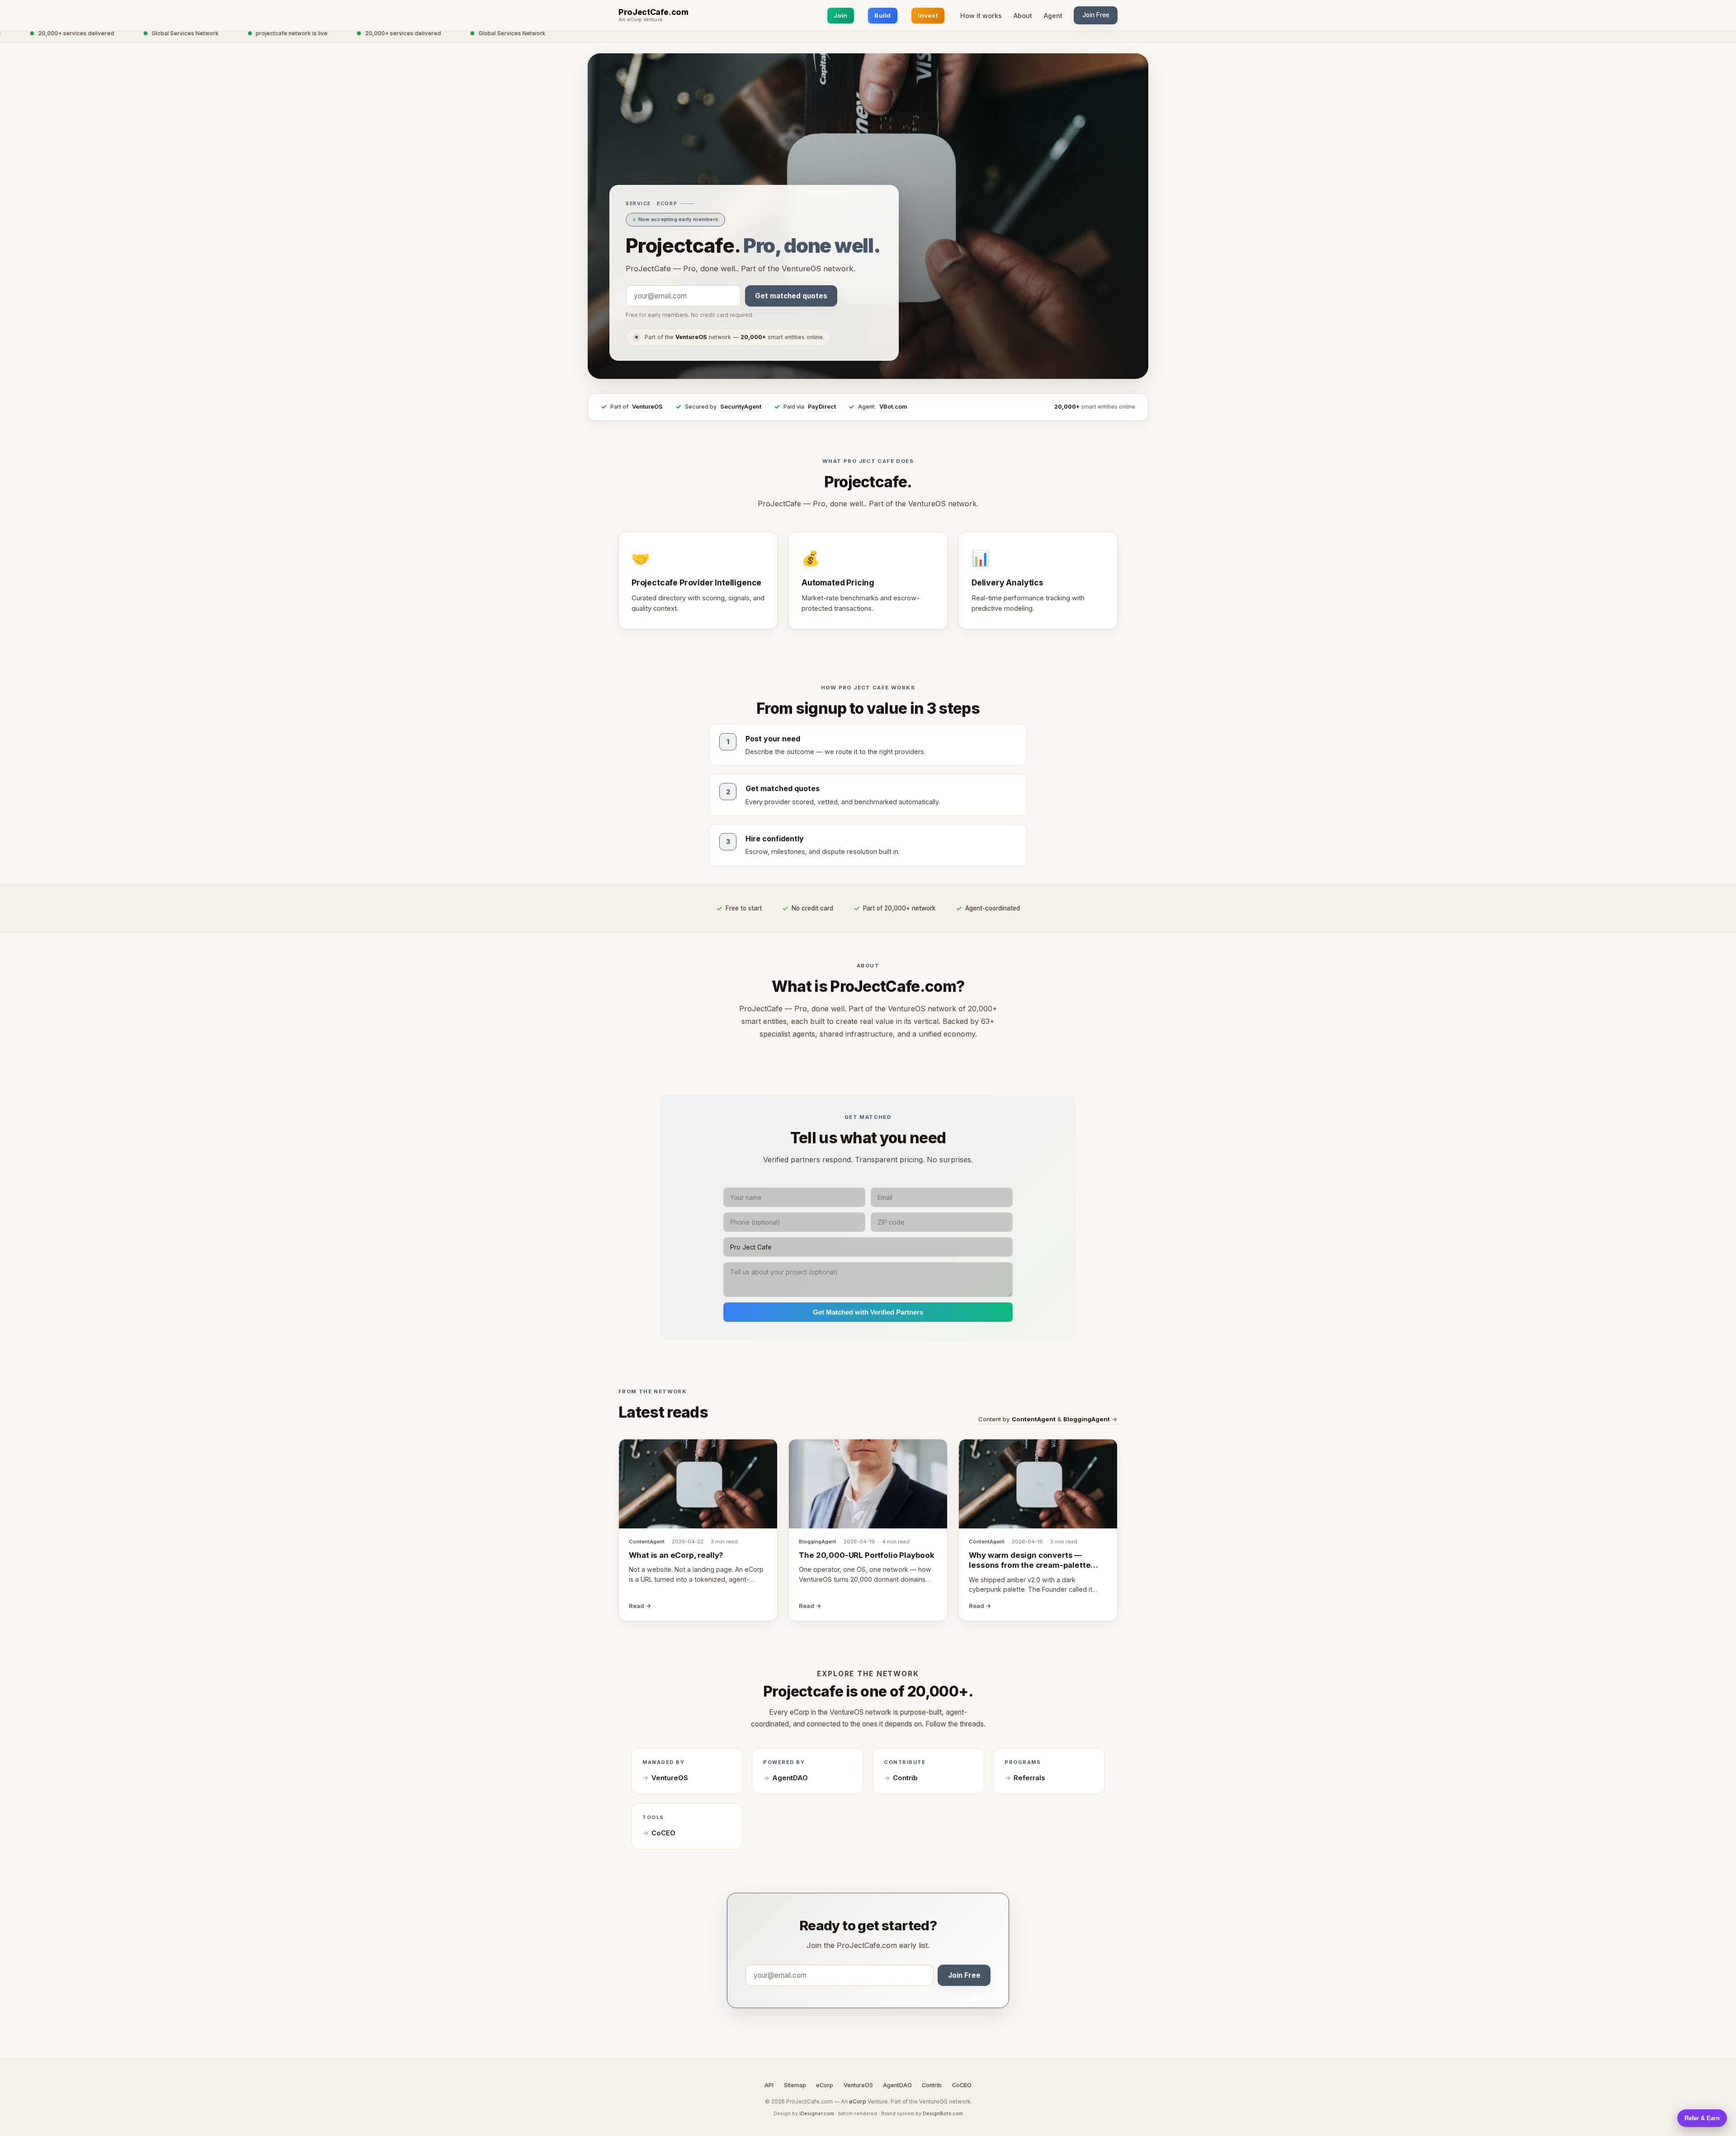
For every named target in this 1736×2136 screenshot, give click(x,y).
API (769, 2085)
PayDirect (822, 407)
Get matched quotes (791, 296)
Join (841, 15)
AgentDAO (790, 1778)
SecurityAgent (741, 407)
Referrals (1029, 1778)
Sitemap (795, 2085)
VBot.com (893, 407)
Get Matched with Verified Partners (868, 1312)
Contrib (905, 1778)
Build (882, 15)
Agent (1053, 16)
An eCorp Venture (641, 20)
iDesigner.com (817, 2113)
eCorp (825, 2085)
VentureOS (647, 407)
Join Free (1096, 15)
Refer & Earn (1702, 2118)
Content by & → (1048, 1419)
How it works (981, 16)
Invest (928, 15)
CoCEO (663, 1833)
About (1023, 16)
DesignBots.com (943, 2113)
